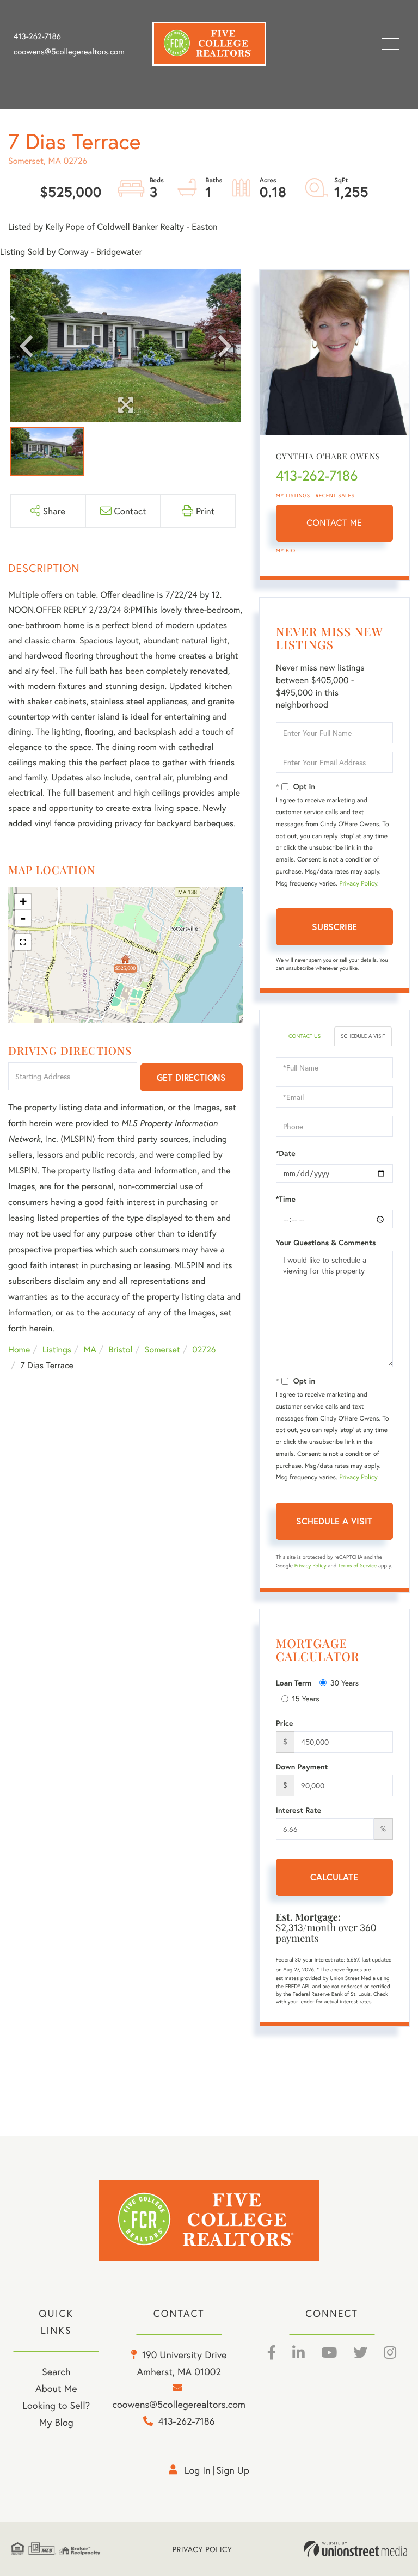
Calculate (334, 1877)
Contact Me (334, 523)
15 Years (306, 1698)
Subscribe (334, 927)
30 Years (345, 1683)
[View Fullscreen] (23, 942)
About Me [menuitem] (56, 2388)
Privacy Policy (358, 884)
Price (285, 1723)
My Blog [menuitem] (56, 2422)
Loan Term (294, 1683)
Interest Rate (299, 1810)
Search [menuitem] (56, 2371)
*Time (286, 1199)
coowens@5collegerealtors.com (69, 52)
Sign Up (233, 2470)
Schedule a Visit (363, 1036)
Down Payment (302, 1767)
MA (90, 1350)
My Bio (286, 551)
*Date (286, 1153)
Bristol (120, 1350)
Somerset (162, 1350)
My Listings (293, 496)
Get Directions (191, 1077)
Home (19, 1350)
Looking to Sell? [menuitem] (56, 2405)
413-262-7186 (37, 36)
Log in (198, 2470)
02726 (204, 1350)
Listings (57, 1350)
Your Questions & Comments (326, 1243)
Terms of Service (357, 1566)
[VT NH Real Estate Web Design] (355, 2549)
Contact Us (305, 1036)
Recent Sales (335, 496)
